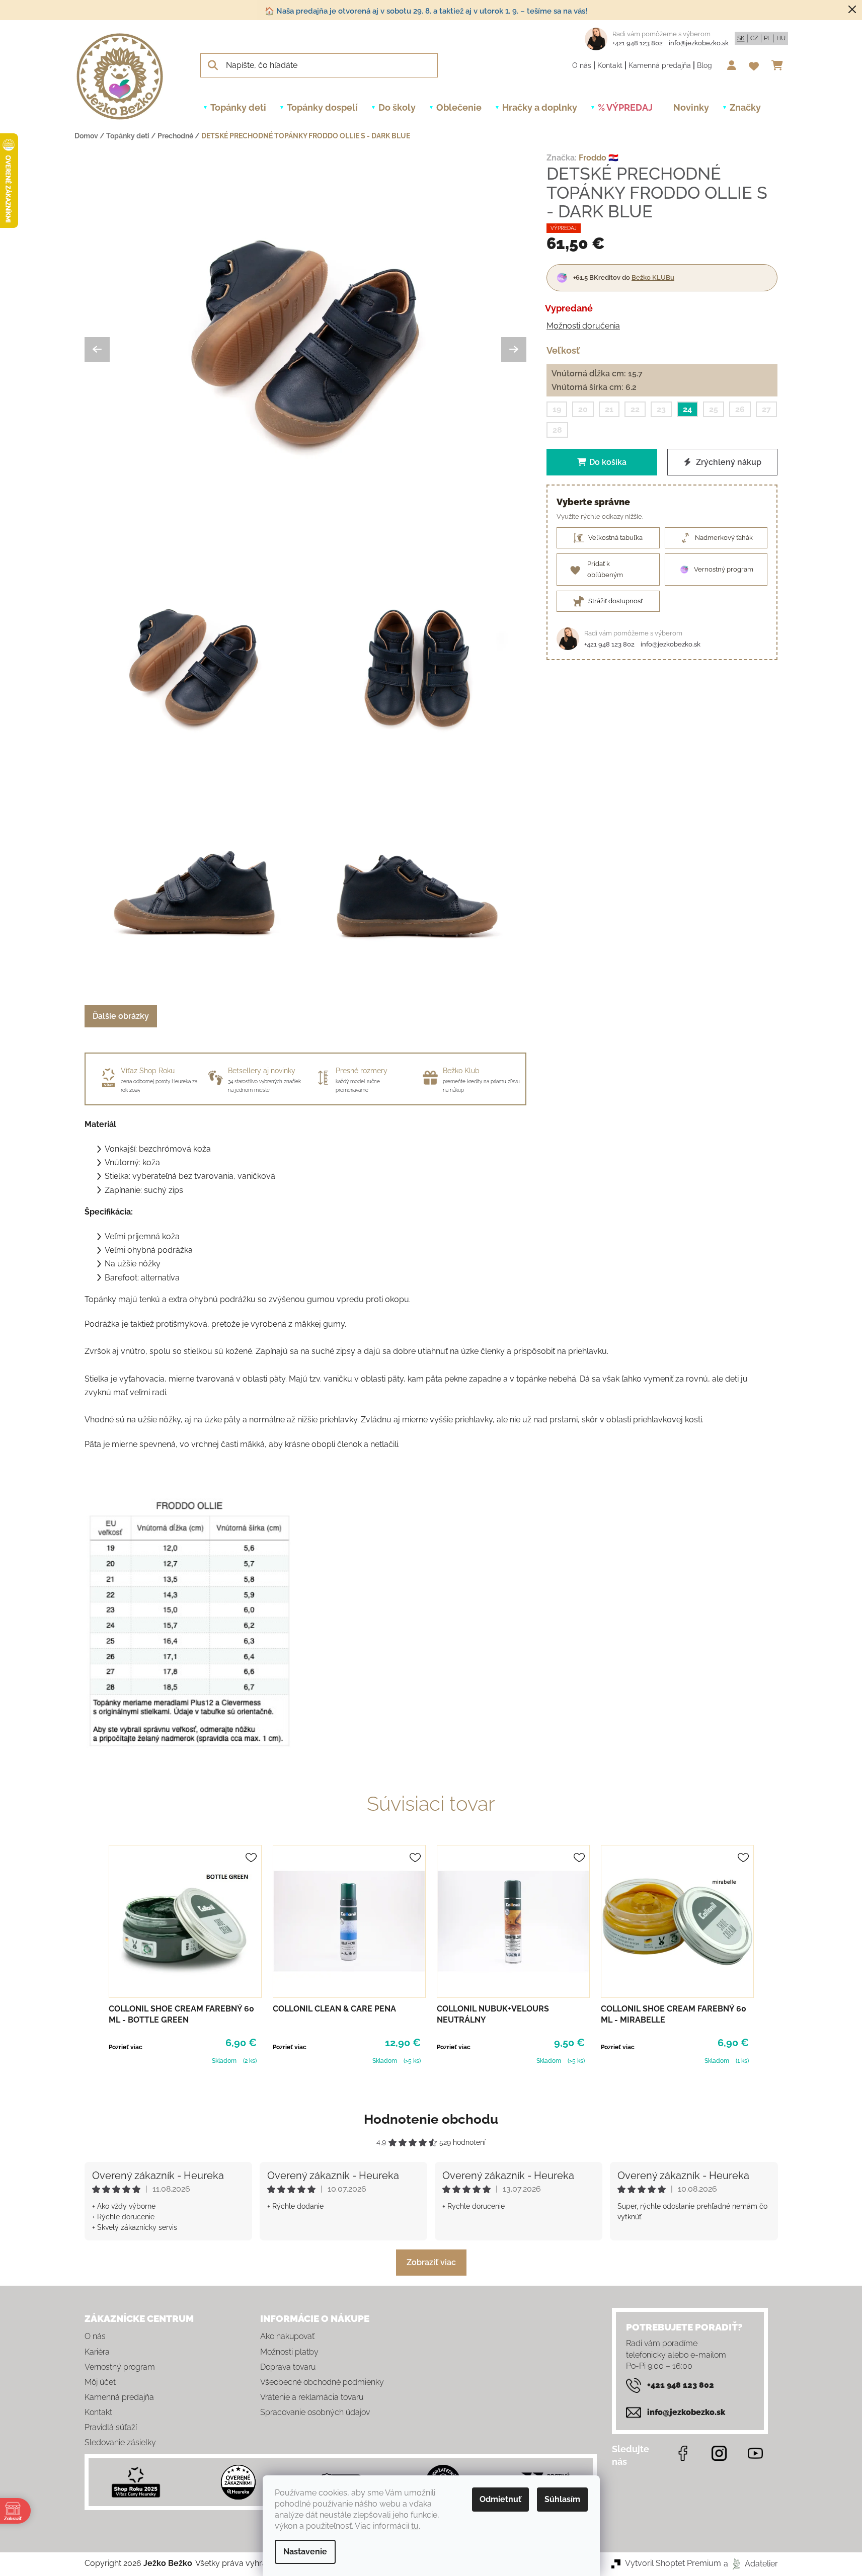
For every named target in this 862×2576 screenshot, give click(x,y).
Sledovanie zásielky (120, 2442)
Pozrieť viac (126, 2047)
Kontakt (610, 65)
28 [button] (557, 430)
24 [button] (687, 409)
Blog (704, 65)
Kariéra (97, 2352)
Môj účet (100, 2382)
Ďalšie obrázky (121, 1016)
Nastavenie (305, 2552)
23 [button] (661, 409)
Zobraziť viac (431, 2262)
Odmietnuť (500, 2499)
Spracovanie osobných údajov (315, 2412)
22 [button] (635, 409)
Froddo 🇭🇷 (599, 158)
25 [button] (714, 409)
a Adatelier (751, 2563)
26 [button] (740, 409)
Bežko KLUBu (653, 277)
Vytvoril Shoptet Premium (673, 2563)
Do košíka (608, 462)
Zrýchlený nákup (728, 462)
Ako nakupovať (287, 2336)
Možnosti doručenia (583, 326)
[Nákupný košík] (780, 65)
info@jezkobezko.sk (699, 43)
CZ (754, 38)
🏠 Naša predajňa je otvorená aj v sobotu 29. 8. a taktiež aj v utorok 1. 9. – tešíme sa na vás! (426, 11)
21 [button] (609, 409)
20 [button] (583, 409)
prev (93, 1956)
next (770, 1956)
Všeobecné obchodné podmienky (322, 2382)
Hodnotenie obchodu (431, 2119)
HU (781, 38)
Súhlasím (562, 2499)
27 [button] (766, 409)
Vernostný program (120, 2367)
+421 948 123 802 (638, 43)
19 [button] (557, 409)
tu (415, 2526)
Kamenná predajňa (660, 65)
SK (741, 38)
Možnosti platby (289, 2352)
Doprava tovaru (288, 2367)
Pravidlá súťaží (111, 2427)
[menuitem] (238, 108)
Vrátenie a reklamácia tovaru (312, 2397)
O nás (582, 65)
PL (767, 38)
